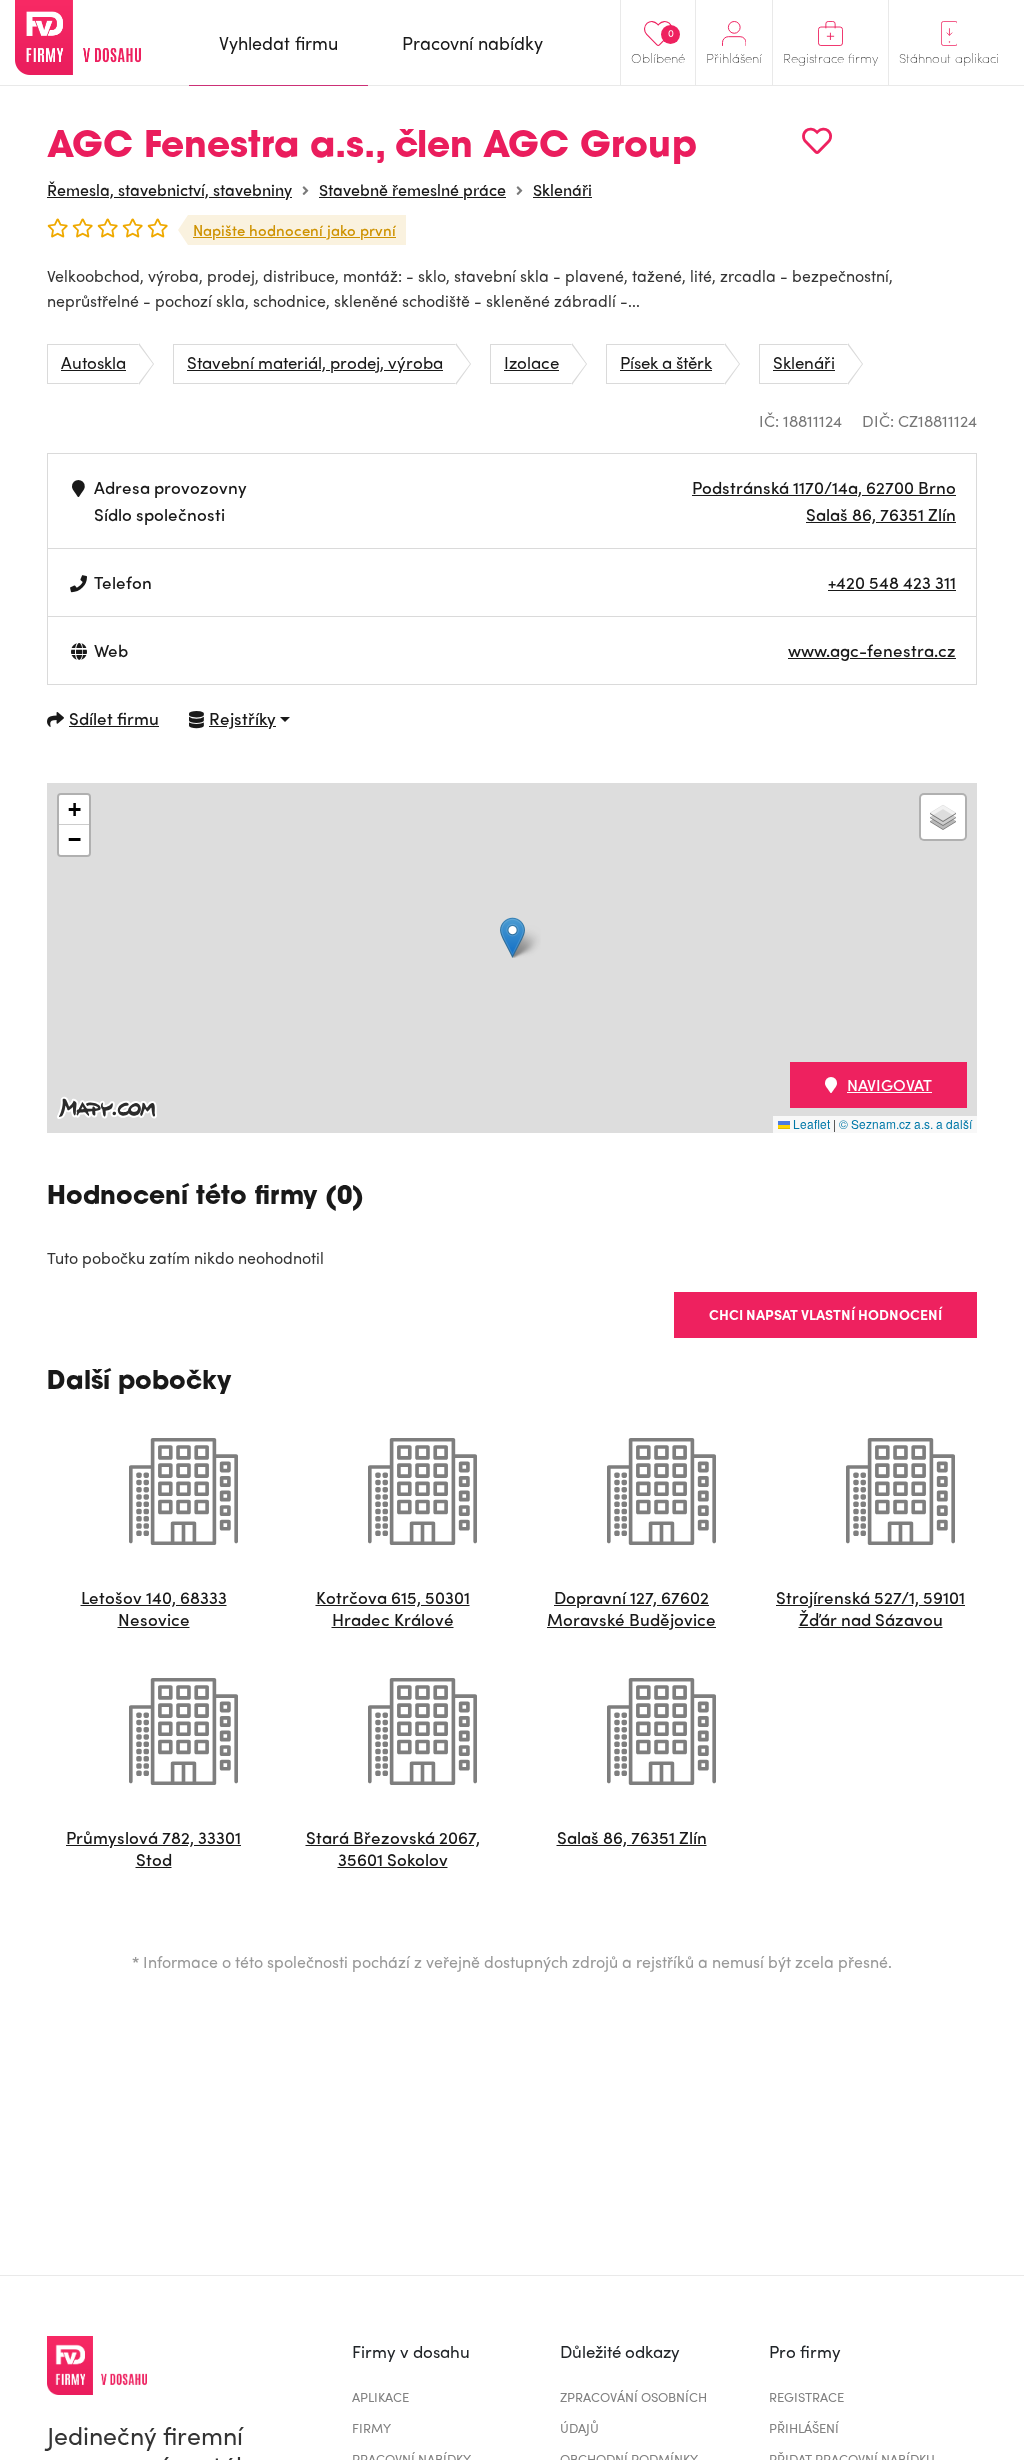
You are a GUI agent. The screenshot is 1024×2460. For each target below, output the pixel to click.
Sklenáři (562, 189)
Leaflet (810, 1123)
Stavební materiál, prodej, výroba (315, 362)
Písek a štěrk (666, 362)
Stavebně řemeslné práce (412, 189)
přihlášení (804, 2427)
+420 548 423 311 (892, 582)
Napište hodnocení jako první (294, 230)
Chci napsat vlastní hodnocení (825, 1314)
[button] (512, 937)
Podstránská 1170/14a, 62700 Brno (824, 487)
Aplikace (380, 2396)
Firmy (371, 2427)
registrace (806, 2396)
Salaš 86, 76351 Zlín (881, 514)
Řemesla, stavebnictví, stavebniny (169, 189)
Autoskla (93, 362)
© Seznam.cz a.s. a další (905, 1123)
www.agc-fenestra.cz (872, 650)
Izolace (531, 362)
